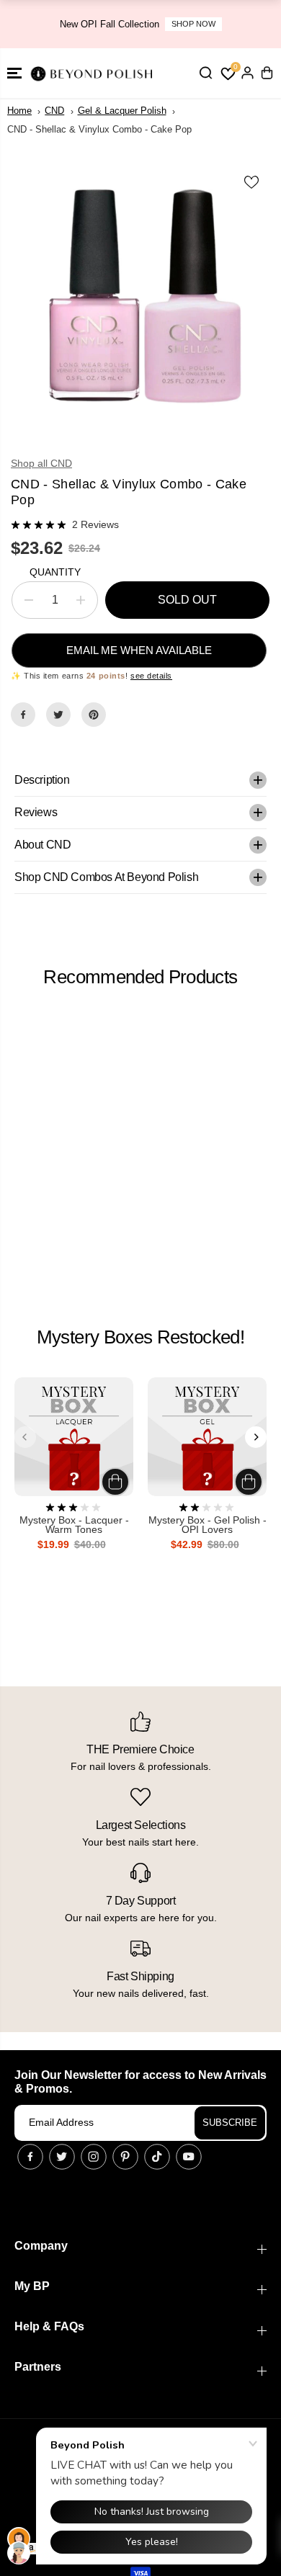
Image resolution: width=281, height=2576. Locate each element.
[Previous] (25, 1437)
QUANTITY (55, 572)
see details (151, 676)
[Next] (256, 1437)
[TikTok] (157, 2157)
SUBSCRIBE (230, 2123)
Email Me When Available (139, 650)
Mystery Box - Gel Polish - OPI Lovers (208, 1525)
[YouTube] (189, 2157)
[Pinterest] (94, 715)
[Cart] (267, 73)
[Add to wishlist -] (252, 182)
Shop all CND (41, 463)
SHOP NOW (193, 24)
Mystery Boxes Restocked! (140, 1337)
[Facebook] (23, 715)
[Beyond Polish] (94, 73)
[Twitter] (58, 715)
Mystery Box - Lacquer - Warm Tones (74, 1525)
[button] (14, 73)
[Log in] (247, 73)
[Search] (205, 73)
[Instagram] (94, 2157)
